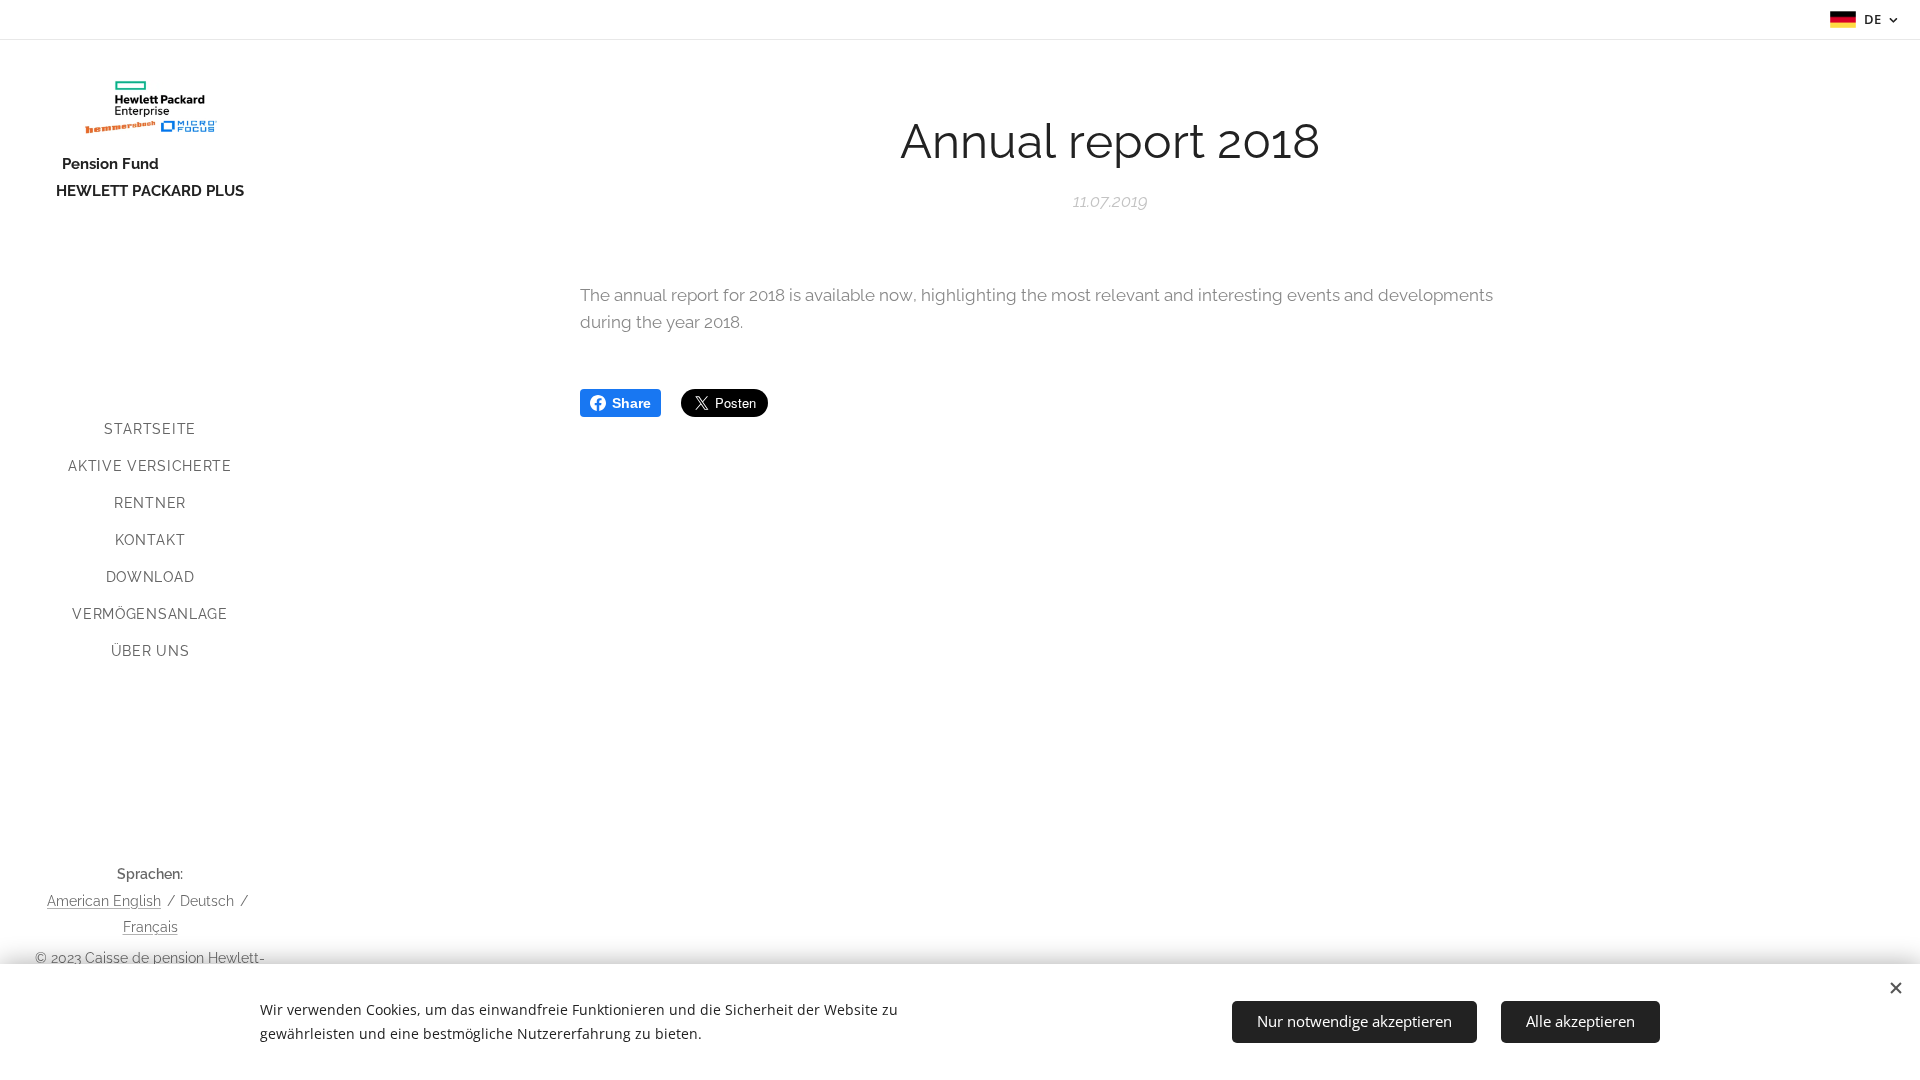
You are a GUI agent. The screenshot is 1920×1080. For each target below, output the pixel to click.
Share (631, 403)
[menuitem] (150, 429)
